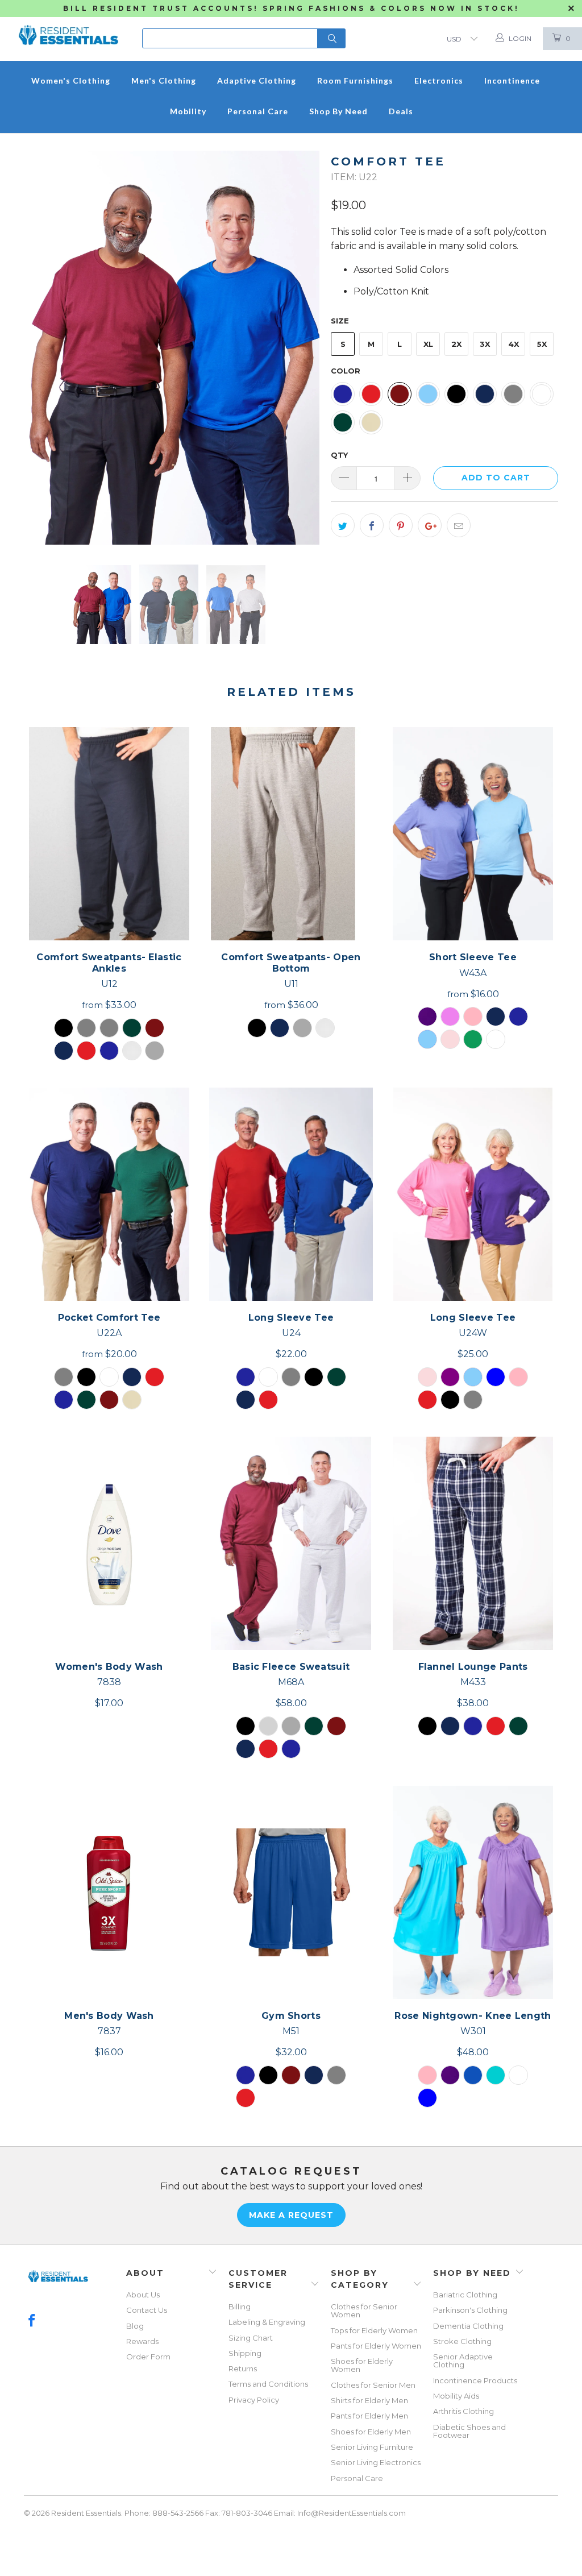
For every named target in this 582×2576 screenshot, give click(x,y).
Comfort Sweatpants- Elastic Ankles (109, 834)
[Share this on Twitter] (343, 525)
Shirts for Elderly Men (369, 2400)
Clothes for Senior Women (364, 2310)
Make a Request (291, 2215)
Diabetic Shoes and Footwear (469, 2431)
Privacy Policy (254, 2400)
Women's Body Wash (109, 1543)
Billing (240, 2307)
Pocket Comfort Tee (109, 1194)
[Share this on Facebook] (372, 525)
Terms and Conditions (268, 2384)
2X (456, 344)
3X (485, 344)
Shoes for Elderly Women (362, 2365)
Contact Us (147, 2310)
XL (428, 344)
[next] (304, 349)
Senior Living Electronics (376, 2462)
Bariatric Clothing (465, 2295)
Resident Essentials (86, 2513)
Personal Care (357, 2478)
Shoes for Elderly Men (371, 2432)
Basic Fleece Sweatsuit (291, 1543)
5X (542, 344)
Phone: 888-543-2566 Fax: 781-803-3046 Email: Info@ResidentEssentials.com (265, 2513)
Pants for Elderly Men (369, 2416)
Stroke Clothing (462, 2341)
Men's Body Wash (109, 1892)
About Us (143, 2295)
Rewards (142, 2341)
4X (514, 344)
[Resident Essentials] (68, 28)
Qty (339, 455)
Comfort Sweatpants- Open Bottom (291, 834)
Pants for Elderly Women (376, 2346)
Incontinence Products (475, 2380)
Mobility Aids (456, 2396)
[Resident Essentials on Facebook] (32, 2321)
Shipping (245, 2353)
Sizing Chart (251, 2338)
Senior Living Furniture (372, 2447)
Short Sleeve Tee (473, 834)
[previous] (40, 349)
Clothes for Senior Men (373, 2385)
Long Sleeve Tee (291, 1194)
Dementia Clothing (468, 2326)
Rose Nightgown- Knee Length (473, 1892)
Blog (135, 2326)
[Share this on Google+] (430, 525)
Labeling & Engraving (267, 2322)
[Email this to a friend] (459, 525)
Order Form (148, 2357)
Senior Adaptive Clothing (463, 2361)
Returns (243, 2368)
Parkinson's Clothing (470, 2310)
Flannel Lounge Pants (473, 1543)
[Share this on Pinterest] (401, 525)
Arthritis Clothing (463, 2411)
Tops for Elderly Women (374, 2330)
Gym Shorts (291, 1892)
